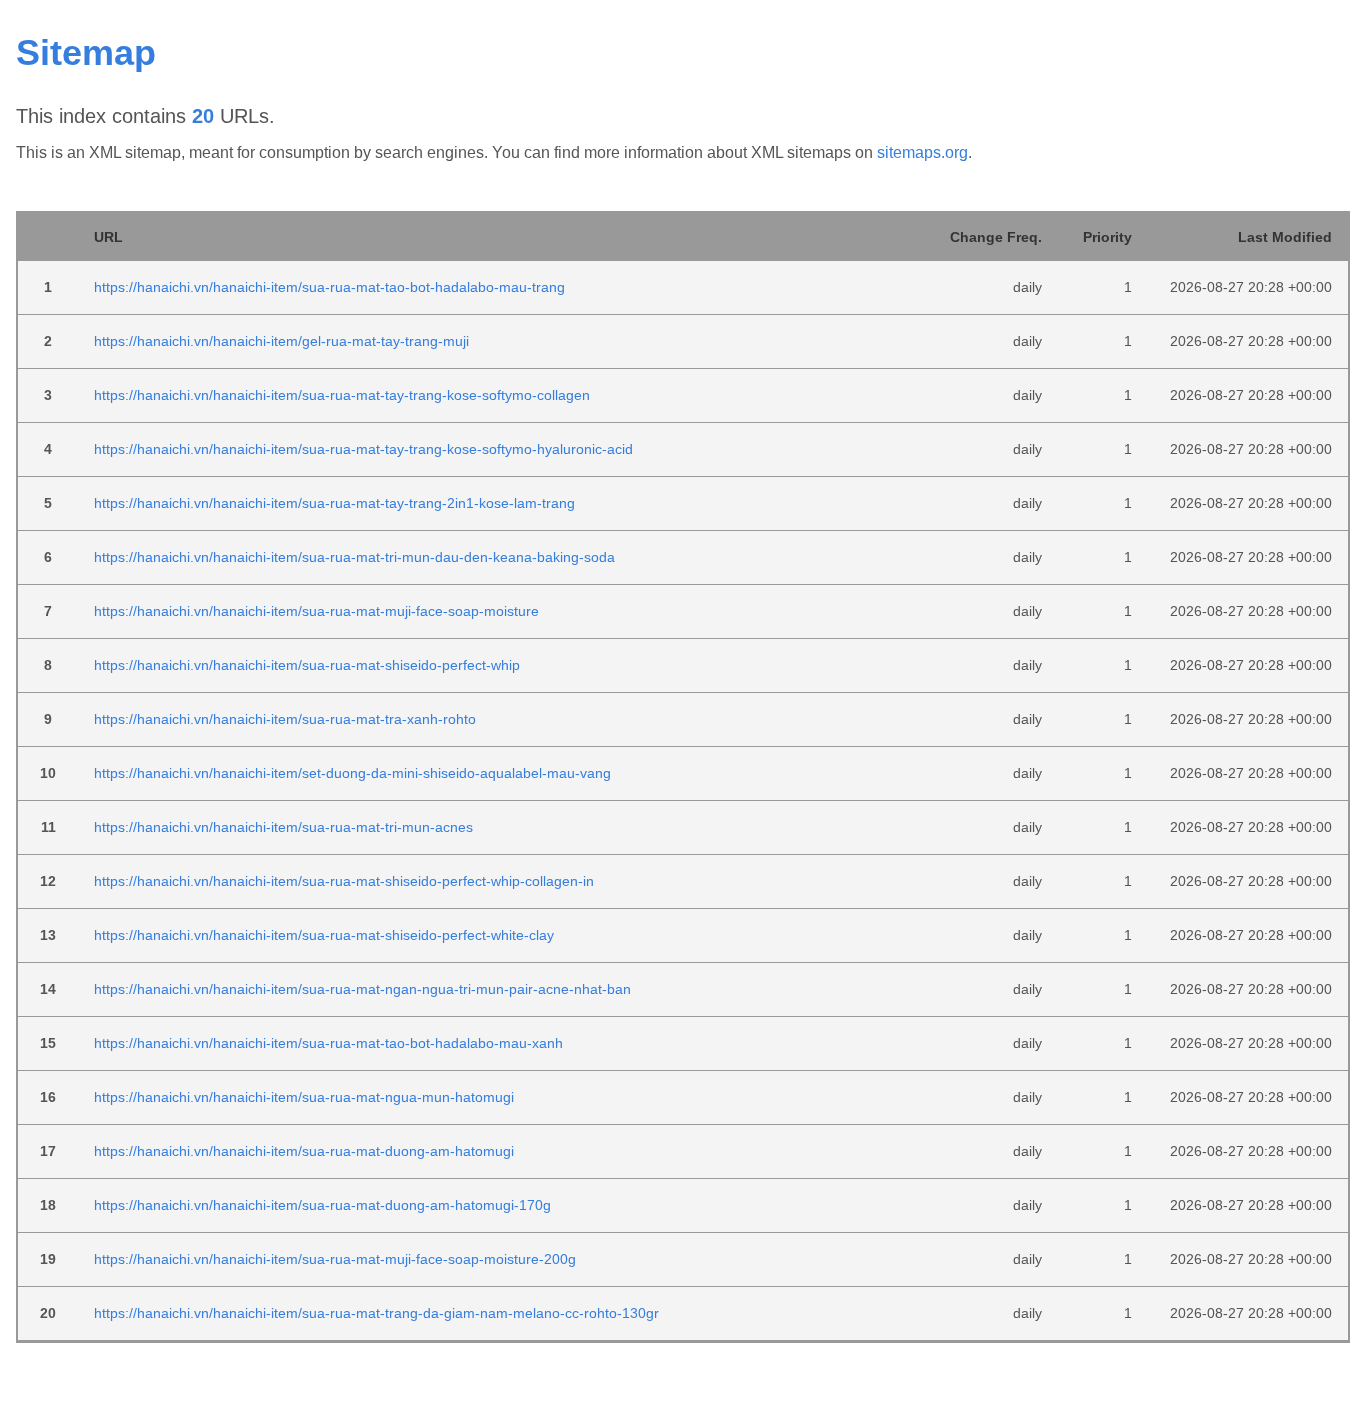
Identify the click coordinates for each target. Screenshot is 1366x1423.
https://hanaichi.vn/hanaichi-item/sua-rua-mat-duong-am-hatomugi (304, 1151)
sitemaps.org (922, 152)
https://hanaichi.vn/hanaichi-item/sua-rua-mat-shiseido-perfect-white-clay (324, 935)
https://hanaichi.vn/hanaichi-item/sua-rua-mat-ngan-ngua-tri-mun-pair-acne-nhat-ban (362, 989)
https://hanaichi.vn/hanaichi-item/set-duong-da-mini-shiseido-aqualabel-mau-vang (352, 773)
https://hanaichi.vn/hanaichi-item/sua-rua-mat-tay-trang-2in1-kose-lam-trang (334, 503)
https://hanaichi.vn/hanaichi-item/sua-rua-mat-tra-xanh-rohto (285, 719)
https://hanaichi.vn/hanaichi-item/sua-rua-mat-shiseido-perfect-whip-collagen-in (344, 881)
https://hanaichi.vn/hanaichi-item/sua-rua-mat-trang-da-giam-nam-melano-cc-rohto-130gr (376, 1313)
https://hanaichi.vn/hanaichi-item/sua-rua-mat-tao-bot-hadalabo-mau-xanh (328, 1043)
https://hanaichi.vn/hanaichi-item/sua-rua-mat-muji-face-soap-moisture (316, 611)
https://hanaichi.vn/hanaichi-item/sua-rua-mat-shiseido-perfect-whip (307, 665)
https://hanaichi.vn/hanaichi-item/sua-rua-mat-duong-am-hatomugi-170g (322, 1205)
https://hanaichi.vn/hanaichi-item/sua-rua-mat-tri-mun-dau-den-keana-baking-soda (354, 557)
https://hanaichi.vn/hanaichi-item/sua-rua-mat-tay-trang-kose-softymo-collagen (342, 395)
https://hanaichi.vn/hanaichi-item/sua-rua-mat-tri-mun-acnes (283, 827)
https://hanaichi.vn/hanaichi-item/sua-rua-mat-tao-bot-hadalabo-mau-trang (329, 287)
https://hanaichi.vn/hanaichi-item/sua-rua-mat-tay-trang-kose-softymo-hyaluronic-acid (363, 449)
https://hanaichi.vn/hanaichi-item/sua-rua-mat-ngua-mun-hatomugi (304, 1097)
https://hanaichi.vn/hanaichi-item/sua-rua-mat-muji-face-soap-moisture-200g (335, 1259)
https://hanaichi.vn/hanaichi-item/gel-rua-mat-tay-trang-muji (281, 341)
